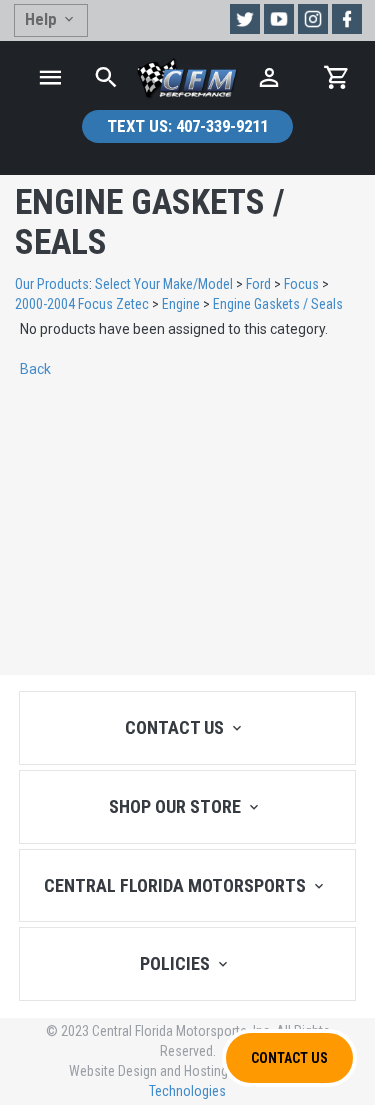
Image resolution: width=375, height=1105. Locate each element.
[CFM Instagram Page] (313, 19)
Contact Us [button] (289, 1058)
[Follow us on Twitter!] (245, 19)
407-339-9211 (187, 126)
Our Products (52, 284)
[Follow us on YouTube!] (279, 19)
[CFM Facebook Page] (347, 19)
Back (35, 369)
